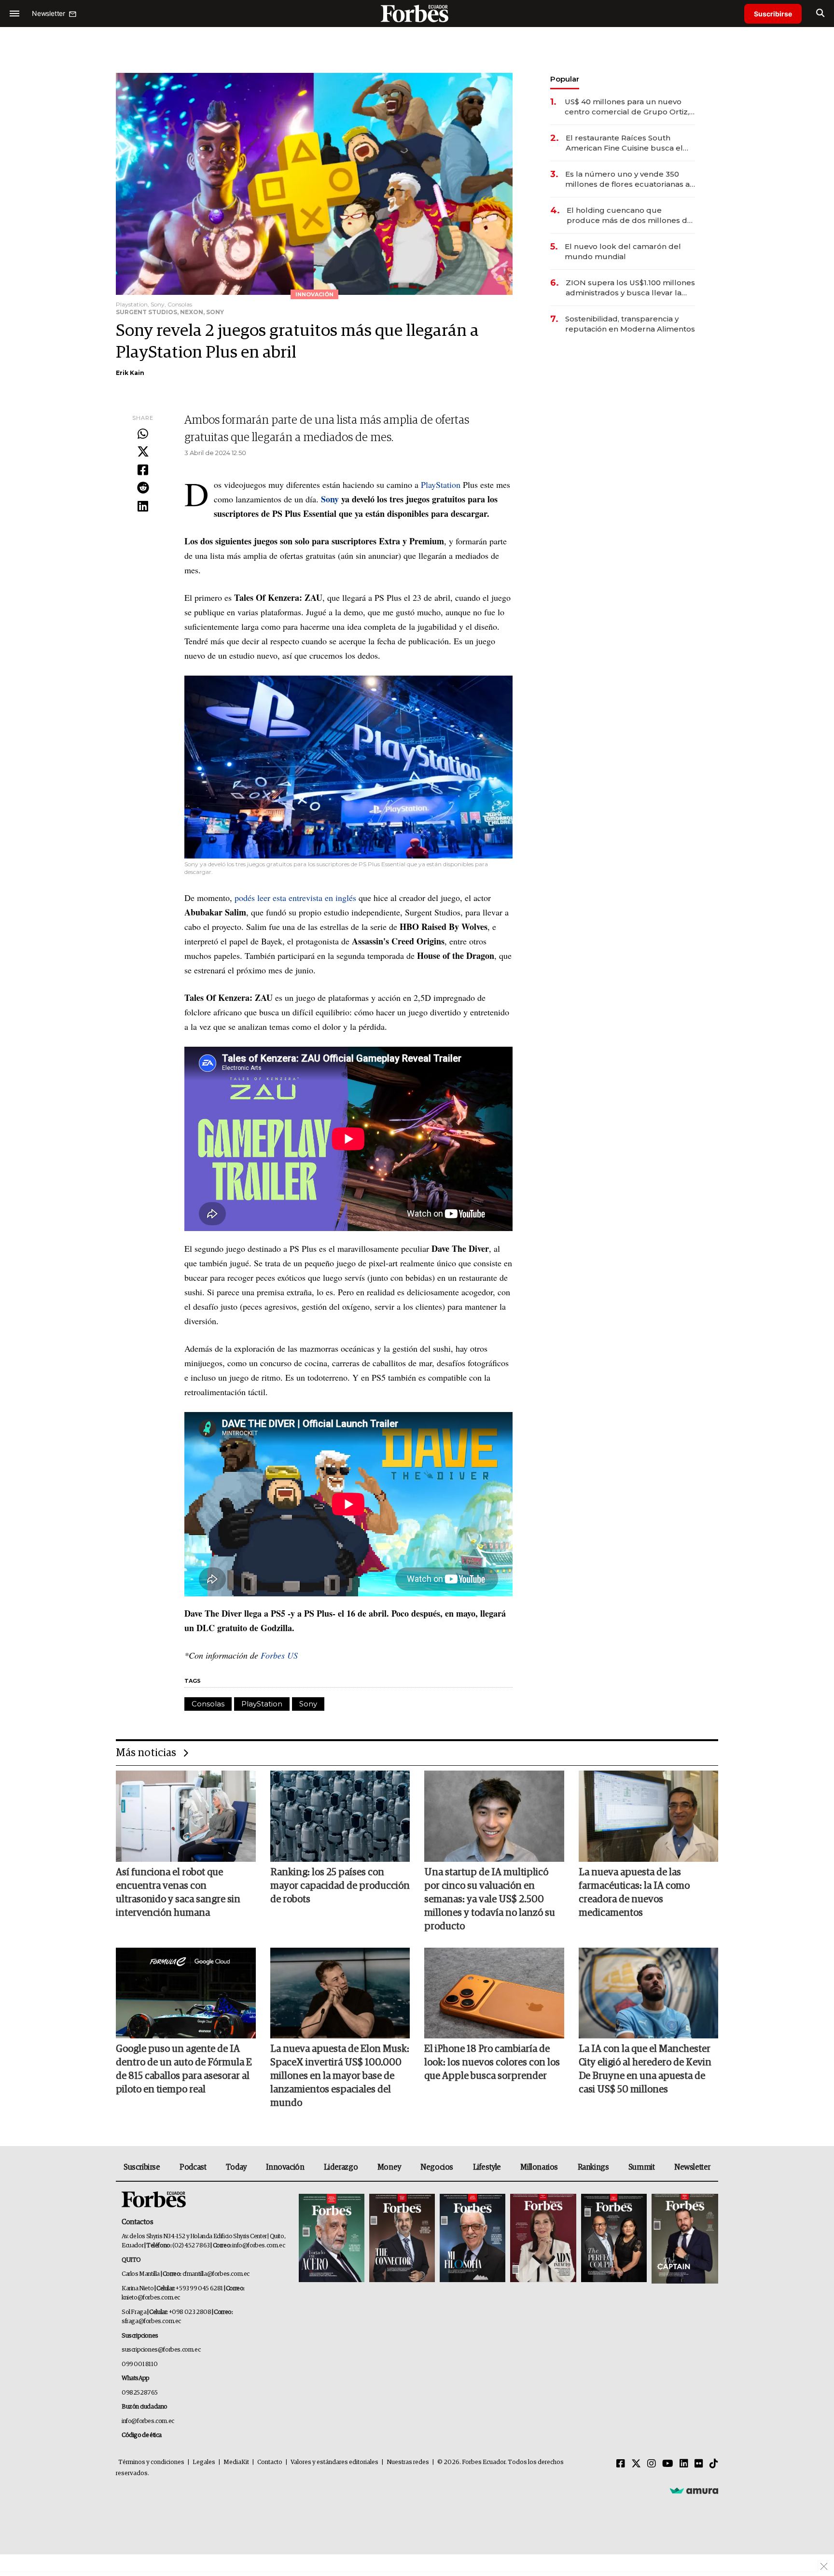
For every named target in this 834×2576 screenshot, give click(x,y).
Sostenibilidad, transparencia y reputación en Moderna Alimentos (630, 324)
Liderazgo (341, 2167)
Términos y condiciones (151, 2462)
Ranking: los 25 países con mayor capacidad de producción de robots (340, 1886)
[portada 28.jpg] (543, 2239)
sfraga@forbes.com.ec (151, 2321)
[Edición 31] (332, 2239)
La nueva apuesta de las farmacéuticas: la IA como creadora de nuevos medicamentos (634, 1893)
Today (236, 2167)
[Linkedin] (143, 507)
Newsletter (692, 2167)
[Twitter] (143, 452)
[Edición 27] (614, 2239)
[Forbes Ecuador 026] (684, 2239)
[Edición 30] (402, 2239)
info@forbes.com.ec (258, 2246)
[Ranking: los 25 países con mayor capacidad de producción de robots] (340, 1816)
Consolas (208, 1704)
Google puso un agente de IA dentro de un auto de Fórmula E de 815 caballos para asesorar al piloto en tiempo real (184, 2069)
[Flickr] (699, 2464)
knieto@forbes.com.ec (151, 2298)
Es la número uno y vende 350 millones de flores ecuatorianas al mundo (629, 179)
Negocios (437, 2167)
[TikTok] (714, 2464)
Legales (204, 2462)
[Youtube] (668, 2464)
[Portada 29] (473, 2239)
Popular (565, 79)
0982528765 (140, 2393)
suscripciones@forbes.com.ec (161, 2350)
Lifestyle (487, 2167)
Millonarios (539, 2167)
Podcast (193, 2167)
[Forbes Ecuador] (417, 13)
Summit (642, 2167)
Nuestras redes (408, 2462)
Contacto (270, 2462)
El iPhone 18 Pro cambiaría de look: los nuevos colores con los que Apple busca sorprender (492, 2063)
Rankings (593, 2167)
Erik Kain (130, 373)
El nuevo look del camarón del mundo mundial (623, 251)
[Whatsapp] (143, 434)
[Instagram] (652, 2464)
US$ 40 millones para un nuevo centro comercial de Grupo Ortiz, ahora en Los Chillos (627, 107)
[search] (820, 14)
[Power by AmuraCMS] (694, 2491)
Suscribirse (773, 14)
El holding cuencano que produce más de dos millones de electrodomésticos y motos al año (631, 215)
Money (389, 2167)
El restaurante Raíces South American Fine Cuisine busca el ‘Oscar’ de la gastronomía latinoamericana (624, 143)
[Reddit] (143, 488)
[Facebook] (143, 471)
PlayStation (441, 485)
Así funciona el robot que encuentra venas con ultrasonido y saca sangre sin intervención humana (178, 1893)
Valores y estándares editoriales (334, 2462)
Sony (308, 1704)
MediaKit (236, 2462)
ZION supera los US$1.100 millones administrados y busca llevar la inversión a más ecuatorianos (630, 288)
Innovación (285, 2167)
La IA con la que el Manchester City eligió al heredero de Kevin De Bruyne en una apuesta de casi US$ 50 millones (645, 2069)
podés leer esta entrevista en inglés (295, 898)
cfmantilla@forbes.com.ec (216, 2274)
